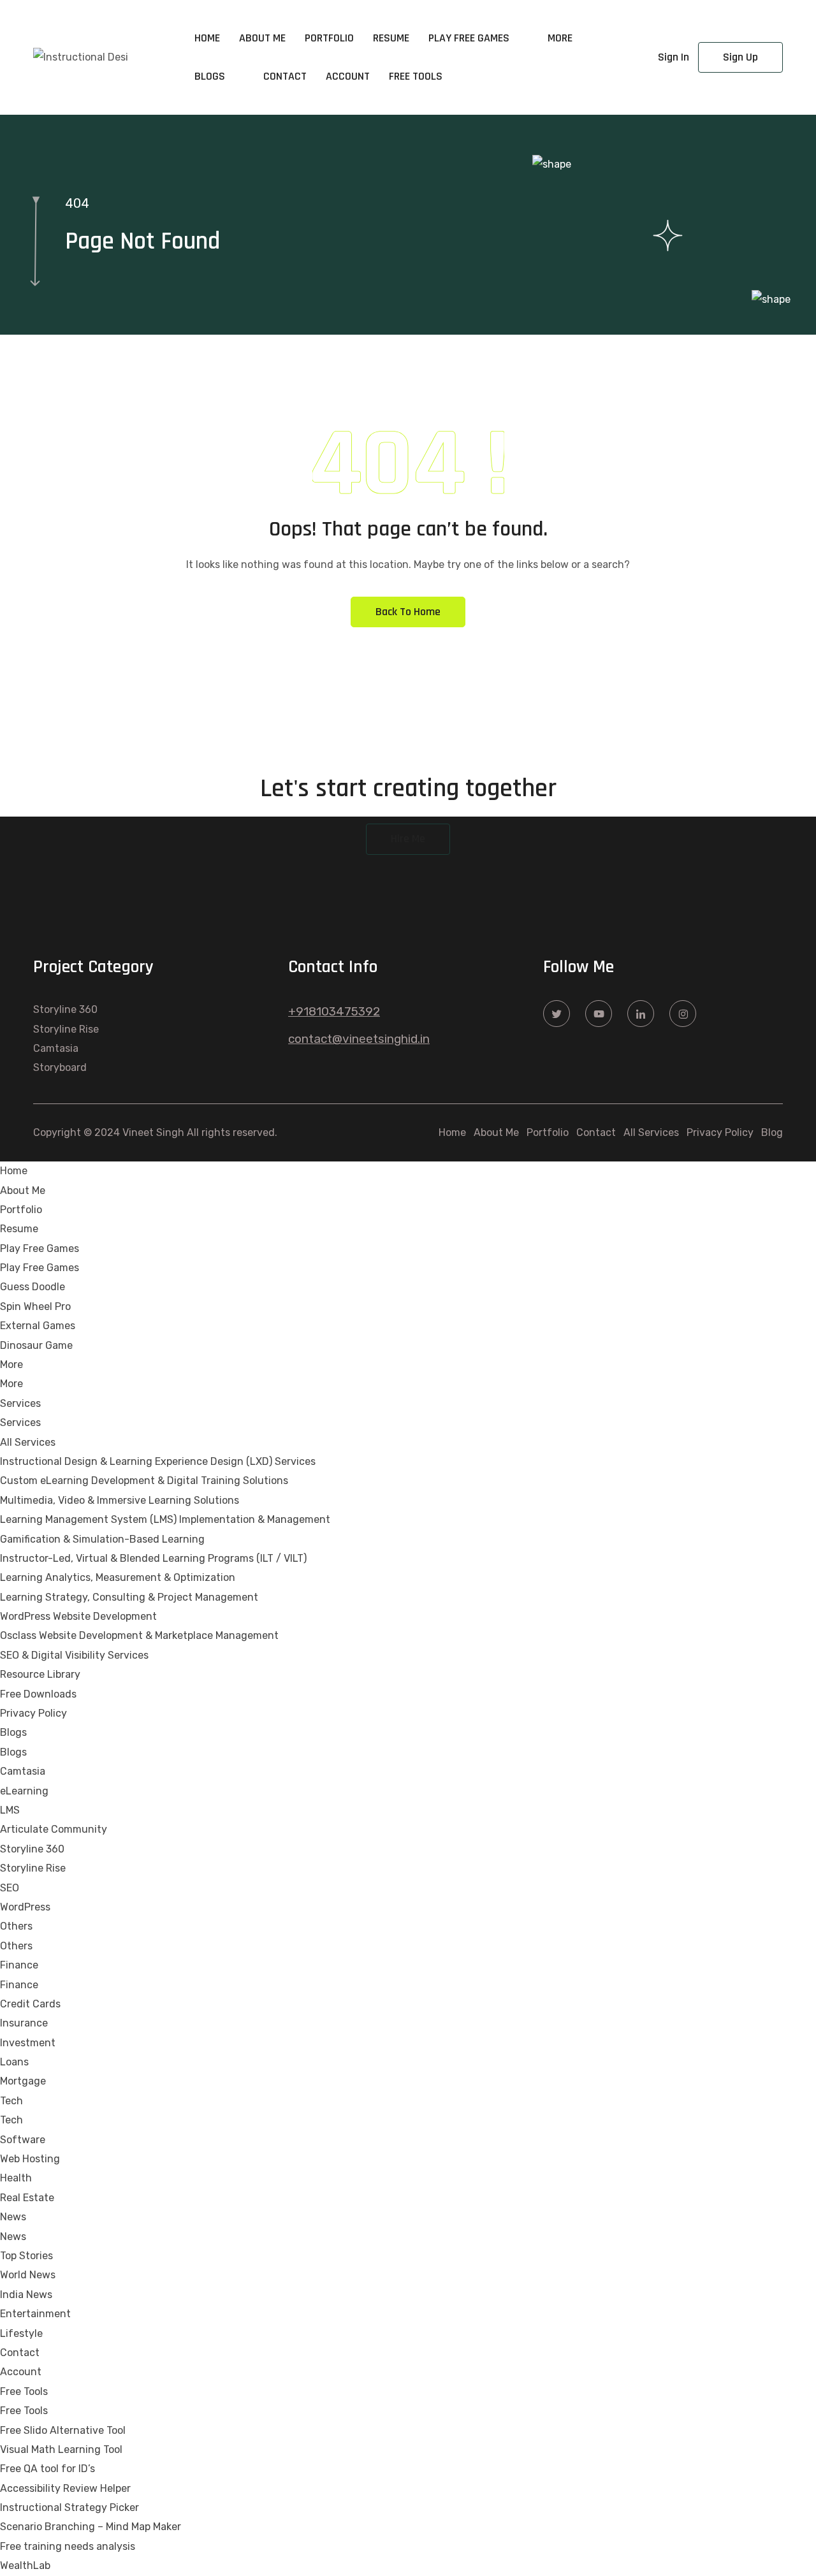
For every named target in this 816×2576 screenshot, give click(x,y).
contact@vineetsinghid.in (359, 1039)
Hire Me (408, 839)
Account (348, 76)
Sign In (674, 57)
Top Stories (26, 2256)
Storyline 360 (65, 1009)
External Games (38, 1326)
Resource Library (40, 1674)
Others (16, 1926)
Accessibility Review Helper (65, 2488)
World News (28, 2275)
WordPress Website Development (78, 1616)
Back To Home (408, 612)
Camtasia (56, 1048)
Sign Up (740, 57)
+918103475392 (334, 1011)
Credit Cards (30, 2004)
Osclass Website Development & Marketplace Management (139, 1635)
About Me (262, 38)
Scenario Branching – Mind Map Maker (91, 2527)
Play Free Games (469, 38)
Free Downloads (38, 1694)
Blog (772, 1132)
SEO (10, 1888)
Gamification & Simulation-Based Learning (102, 1539)
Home (207, 38)
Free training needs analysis (68, 2546)
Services (20, 1403)
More (560, 38)
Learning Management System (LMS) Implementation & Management (165, 1519)
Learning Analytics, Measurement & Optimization (118, 1577)
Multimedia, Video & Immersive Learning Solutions (120, 1500)
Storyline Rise (66, 1029)
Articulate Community (54, 1829)
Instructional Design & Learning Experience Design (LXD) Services (158, 1461)
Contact (285, 76)
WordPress (25, 1907)
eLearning (24, 1791)
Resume (391, 38)
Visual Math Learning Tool (61, 2449)
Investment (28, 2043)
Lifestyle (21, 2333)
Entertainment (35, 2314)
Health (16, 2178)
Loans (14, 2062)
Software (23, 2140)
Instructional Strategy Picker (69, 2507)
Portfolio (329, 38)
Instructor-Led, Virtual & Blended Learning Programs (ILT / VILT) (153, 1558)
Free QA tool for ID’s (47, 2469)
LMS (10, 1810)
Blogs (210, 76)
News (13, 2217)
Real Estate (27, 2198)
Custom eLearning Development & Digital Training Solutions (144, 1481)
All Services (651, 1132)
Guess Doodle (33, 1287)
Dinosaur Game (36, 1345)
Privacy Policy (720, 1132)
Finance (19, 1965)
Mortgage (23, 2081)
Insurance (24, 2023)
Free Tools (416, 76)
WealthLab (25, 2565)
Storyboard (60, 1067)
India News (26, 2295)
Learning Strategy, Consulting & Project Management (129, 1597)
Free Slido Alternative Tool (63, 2430)
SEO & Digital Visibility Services (74, 1655)
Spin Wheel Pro (35, 1306)
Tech (11, 2101)
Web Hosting (30, 2159)
